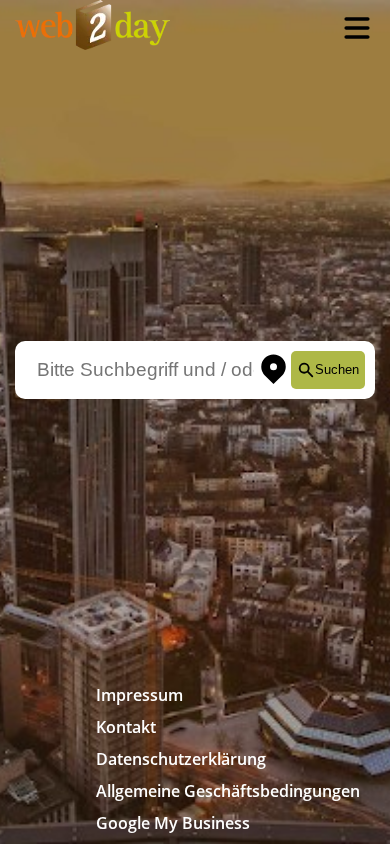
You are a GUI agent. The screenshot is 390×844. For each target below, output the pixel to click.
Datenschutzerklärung (181, 759)
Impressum (139, 695)
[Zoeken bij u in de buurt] (273, 370)
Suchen (337, 369)
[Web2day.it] (92, 27)
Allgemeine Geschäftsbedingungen (228, 791)
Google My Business (173, 823)
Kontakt (126, 727)
